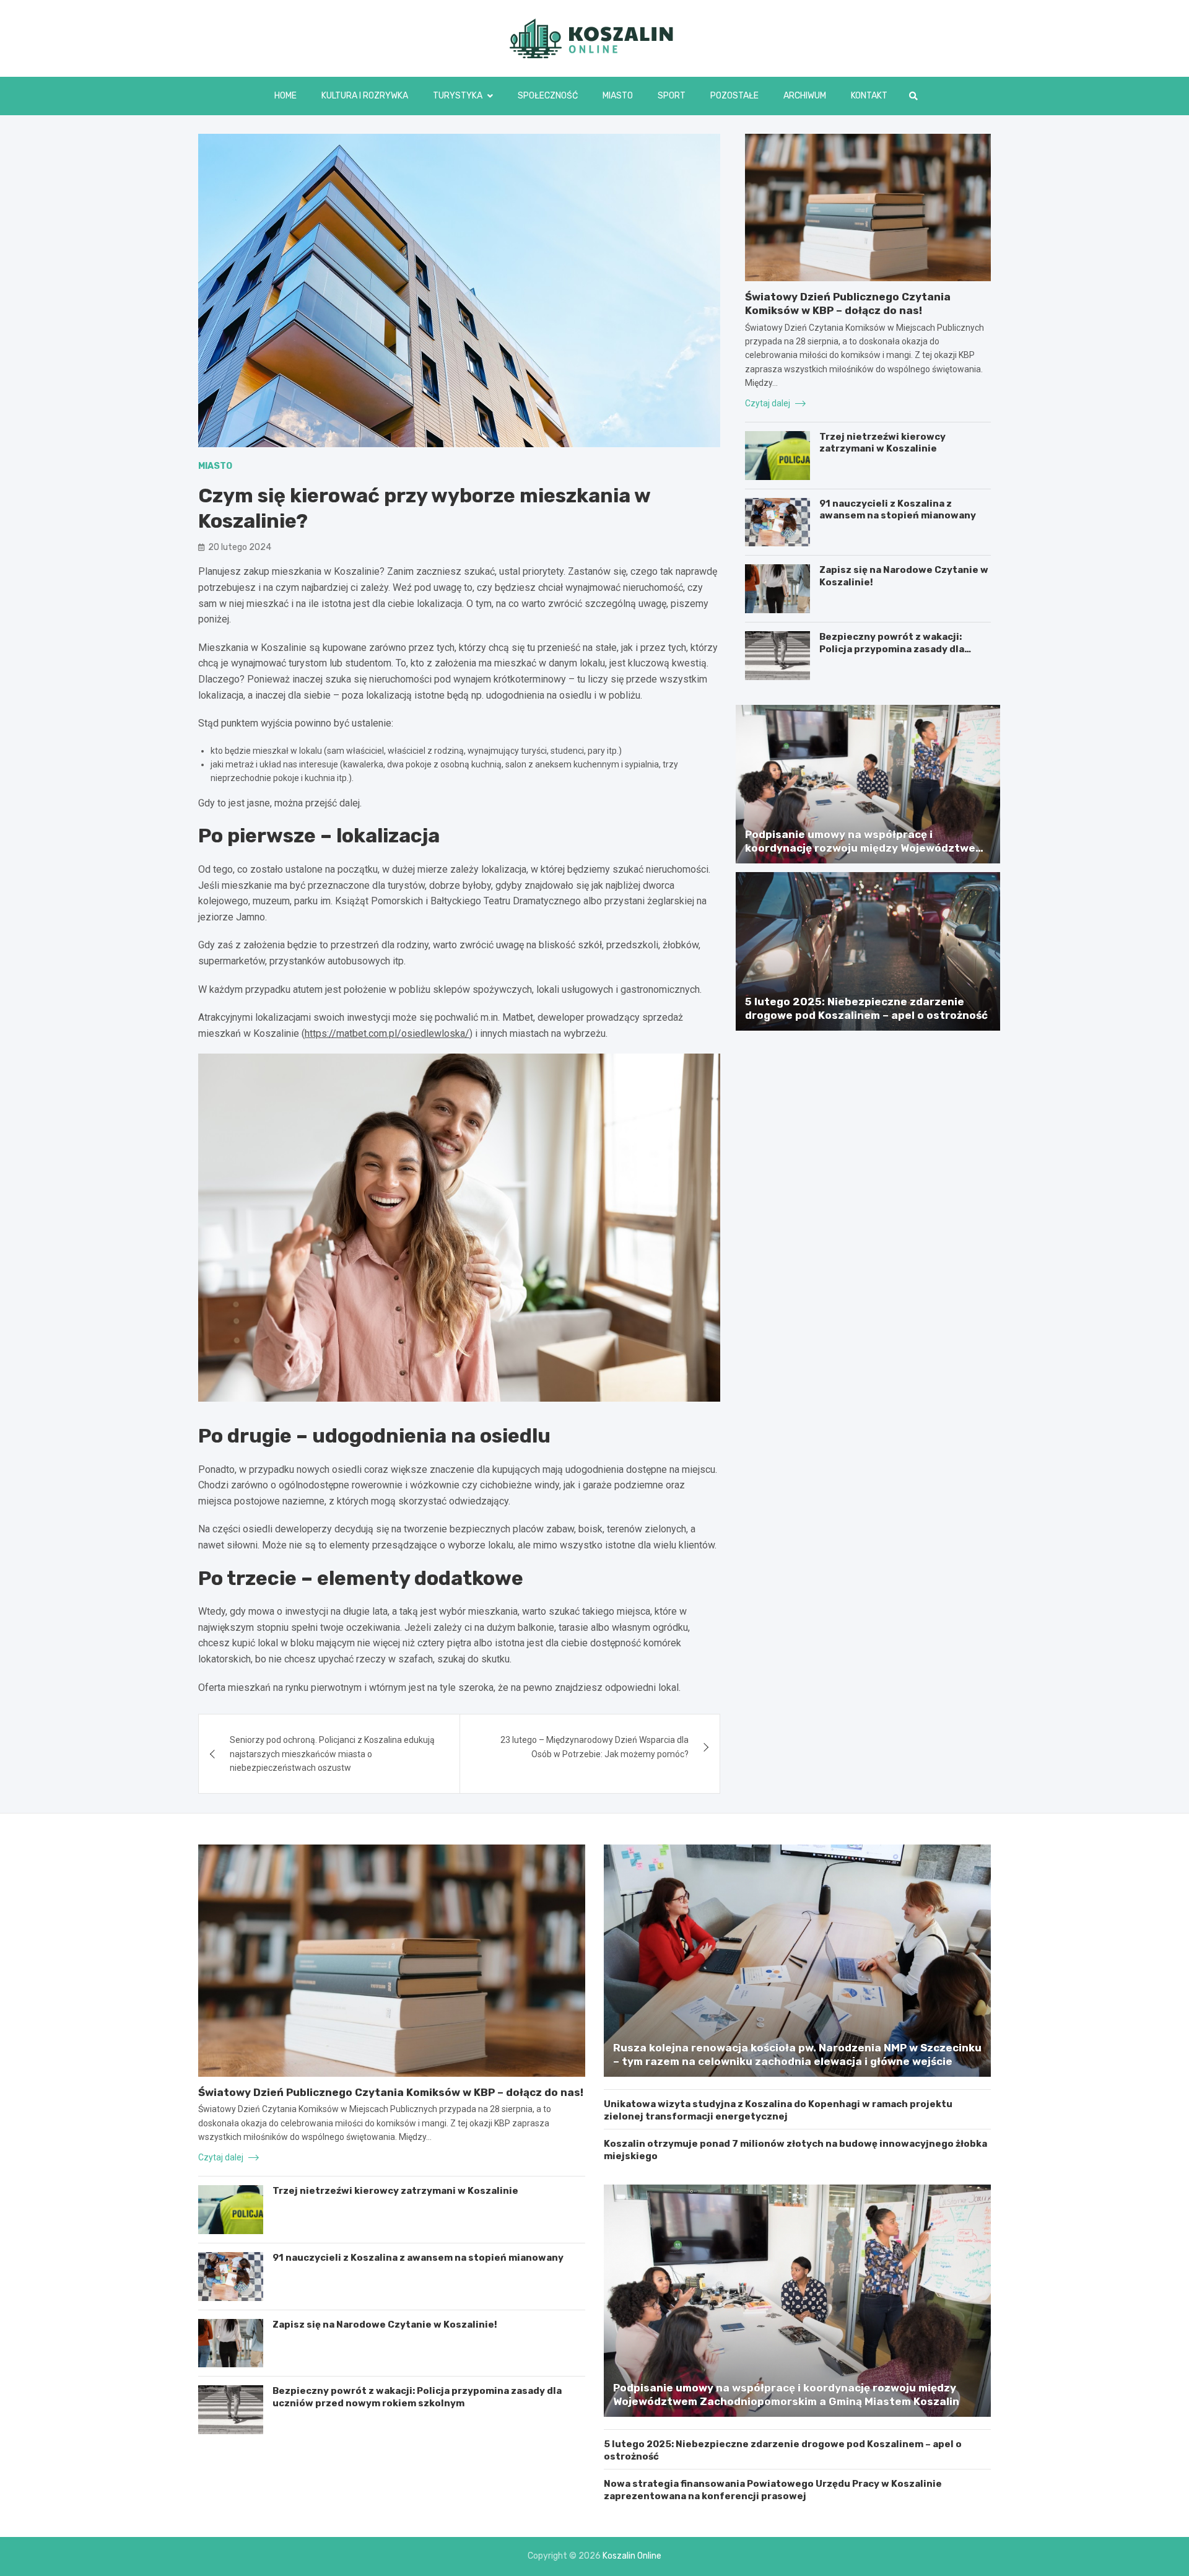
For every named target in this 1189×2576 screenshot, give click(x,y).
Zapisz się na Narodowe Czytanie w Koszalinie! (385, 2325)
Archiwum (805, 96)
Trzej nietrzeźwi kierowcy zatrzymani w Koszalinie (882, 443)
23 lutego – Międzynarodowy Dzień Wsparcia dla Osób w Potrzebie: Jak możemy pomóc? (594, 1747)
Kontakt (869, 96)
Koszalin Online (632, 2556)
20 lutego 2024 (240, 547)
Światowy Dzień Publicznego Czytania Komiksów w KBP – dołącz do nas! (391, 2092)
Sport (672, 96)
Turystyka (458, 96)
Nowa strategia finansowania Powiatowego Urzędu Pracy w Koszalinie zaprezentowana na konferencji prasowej (773, 2490)
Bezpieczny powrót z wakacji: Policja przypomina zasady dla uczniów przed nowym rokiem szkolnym (892, 655)
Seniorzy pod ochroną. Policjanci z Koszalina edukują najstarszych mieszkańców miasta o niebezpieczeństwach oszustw (332, 1754)
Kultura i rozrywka (365, 96)
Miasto (618, 96)
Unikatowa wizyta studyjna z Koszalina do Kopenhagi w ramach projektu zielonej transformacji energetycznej (778, 2110)
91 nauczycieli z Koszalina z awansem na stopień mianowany (898, 510)
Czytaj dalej (769, 403)
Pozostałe (734, 96)
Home (285, 96)
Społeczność (548, 96)
